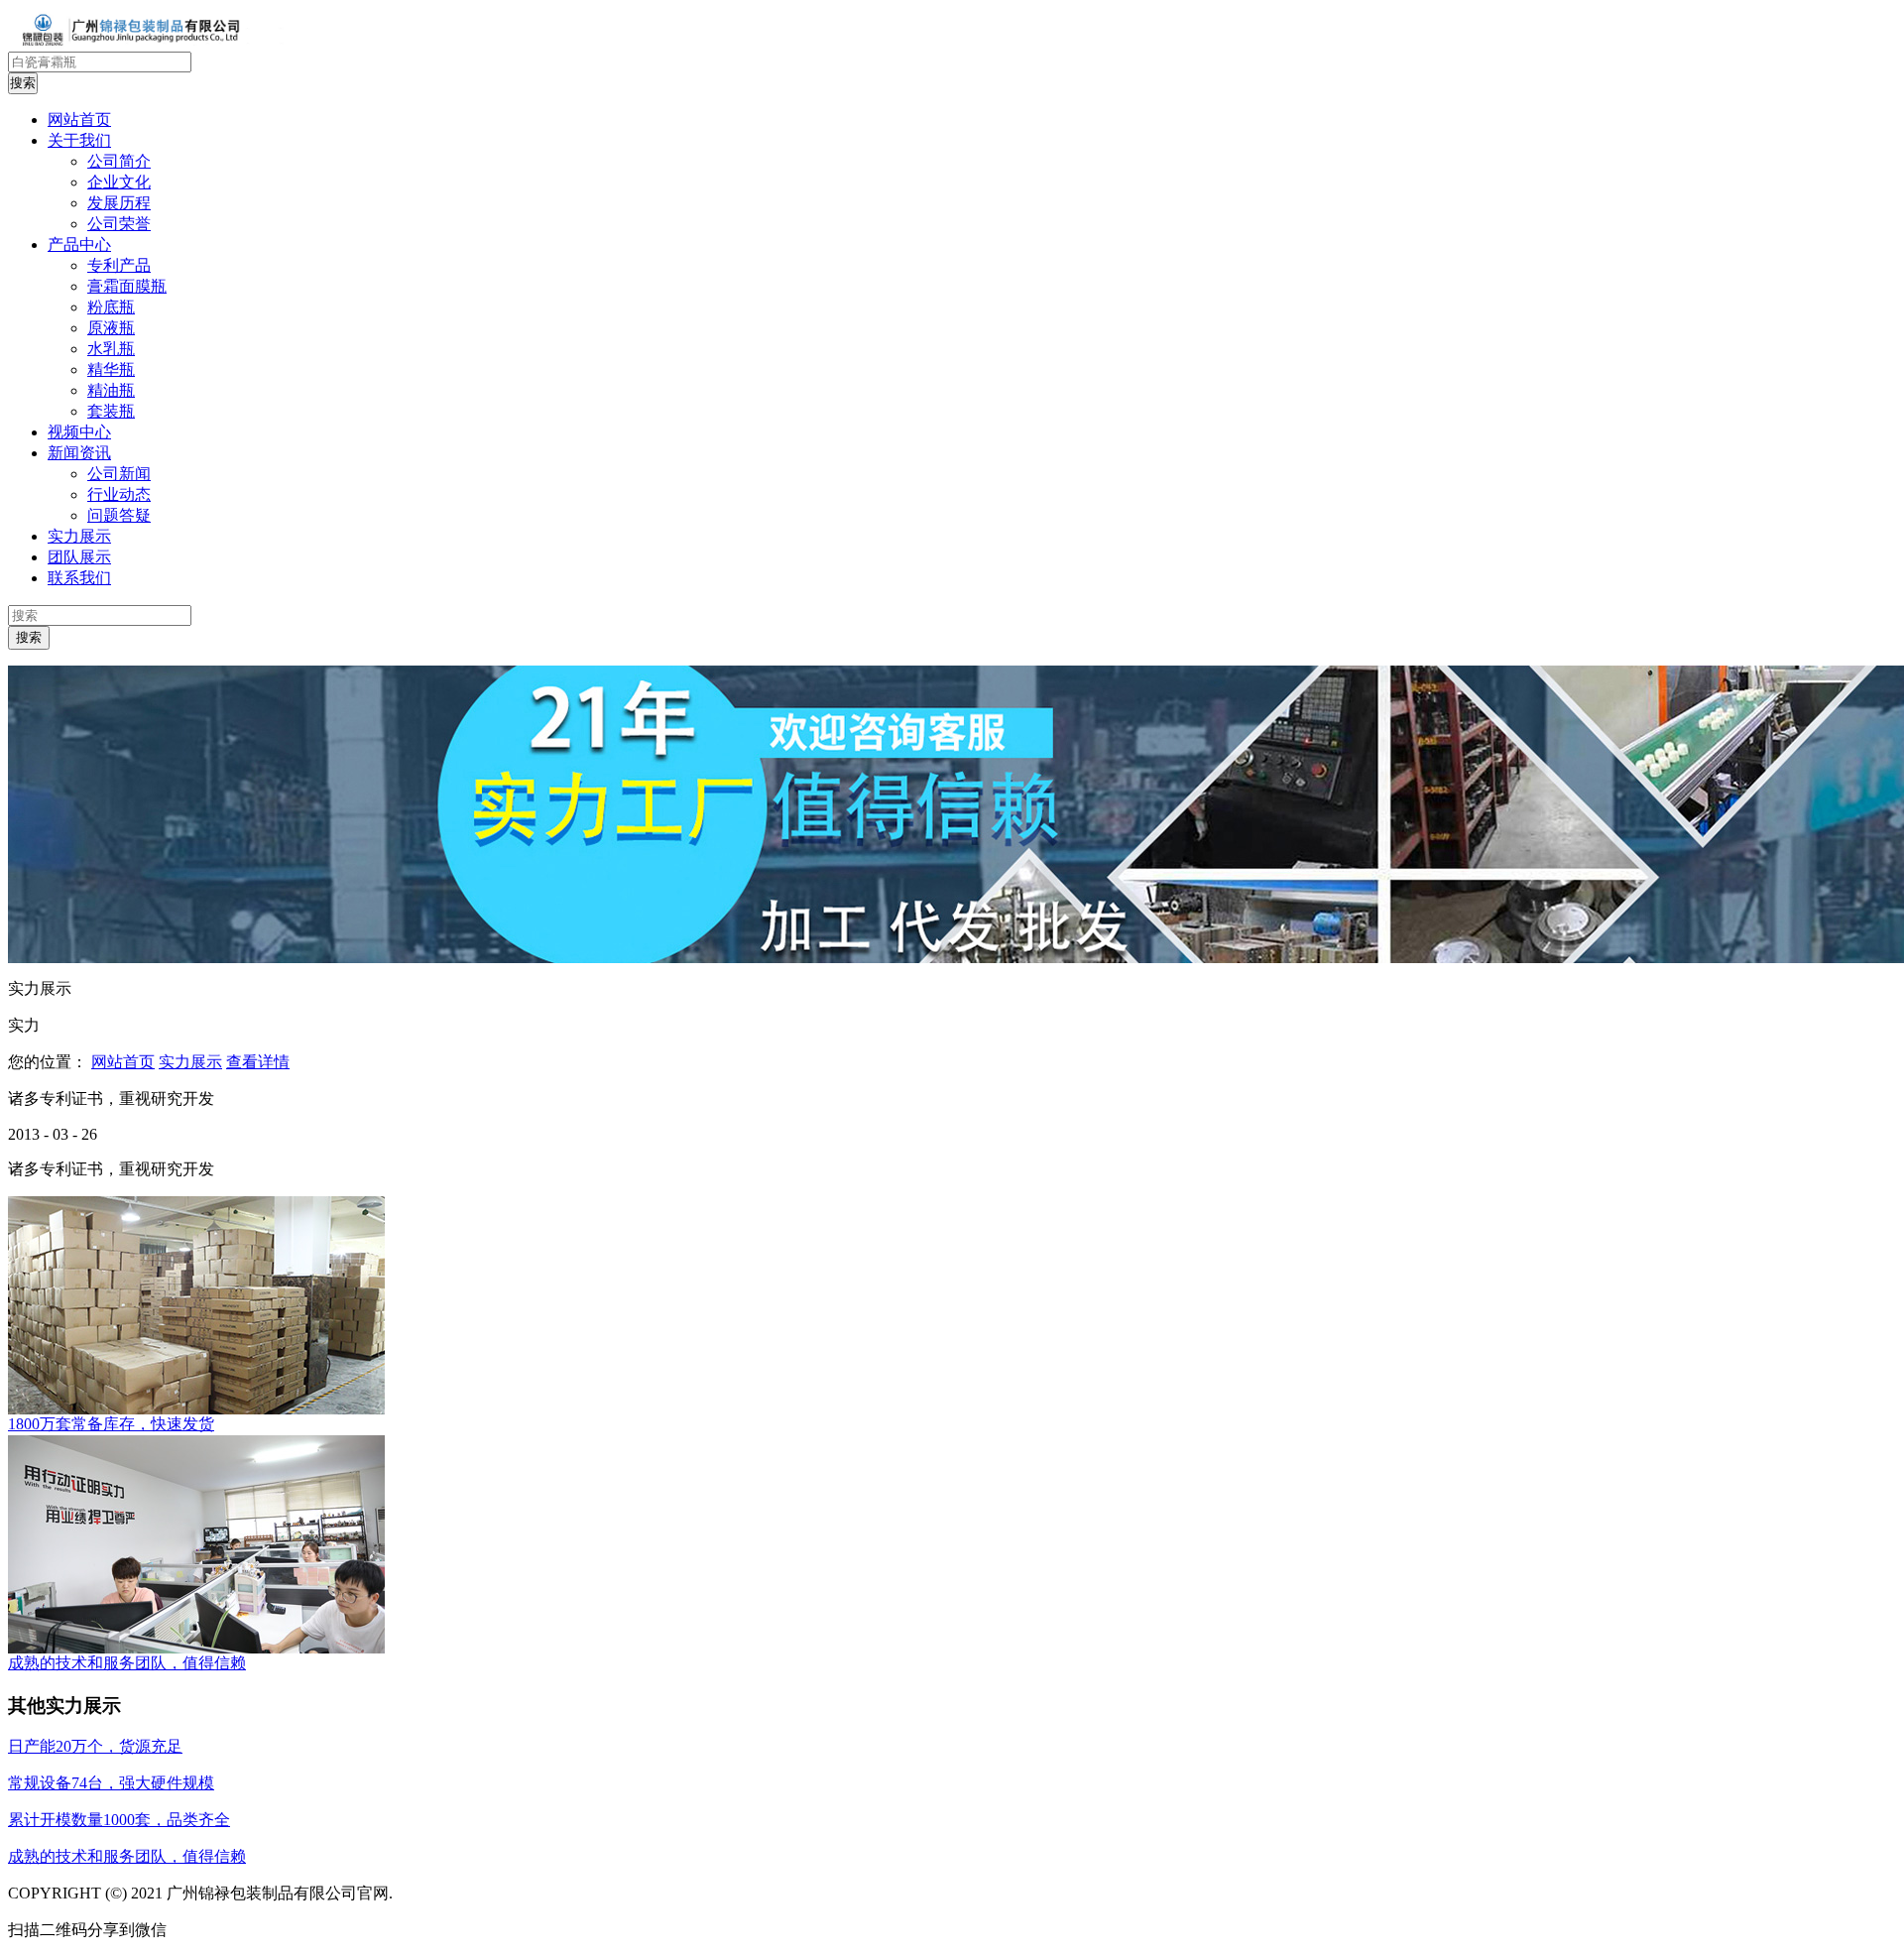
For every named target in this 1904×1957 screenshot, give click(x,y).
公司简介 (119, 161)
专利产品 (119, 265)
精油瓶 (111, 390)
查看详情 (258, 1062)
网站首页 (123, 1062)
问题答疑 (119, 515)
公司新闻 (119, 474)
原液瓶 (111, 328)
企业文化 (119, 182)
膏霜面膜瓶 (127, 286)
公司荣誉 (119, 224)
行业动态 (119, 494)
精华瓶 (111, 369)
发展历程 (119, 203)
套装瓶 (111, 411)
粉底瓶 (111, 307)
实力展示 (190, 1062)
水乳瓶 (111, 349)
